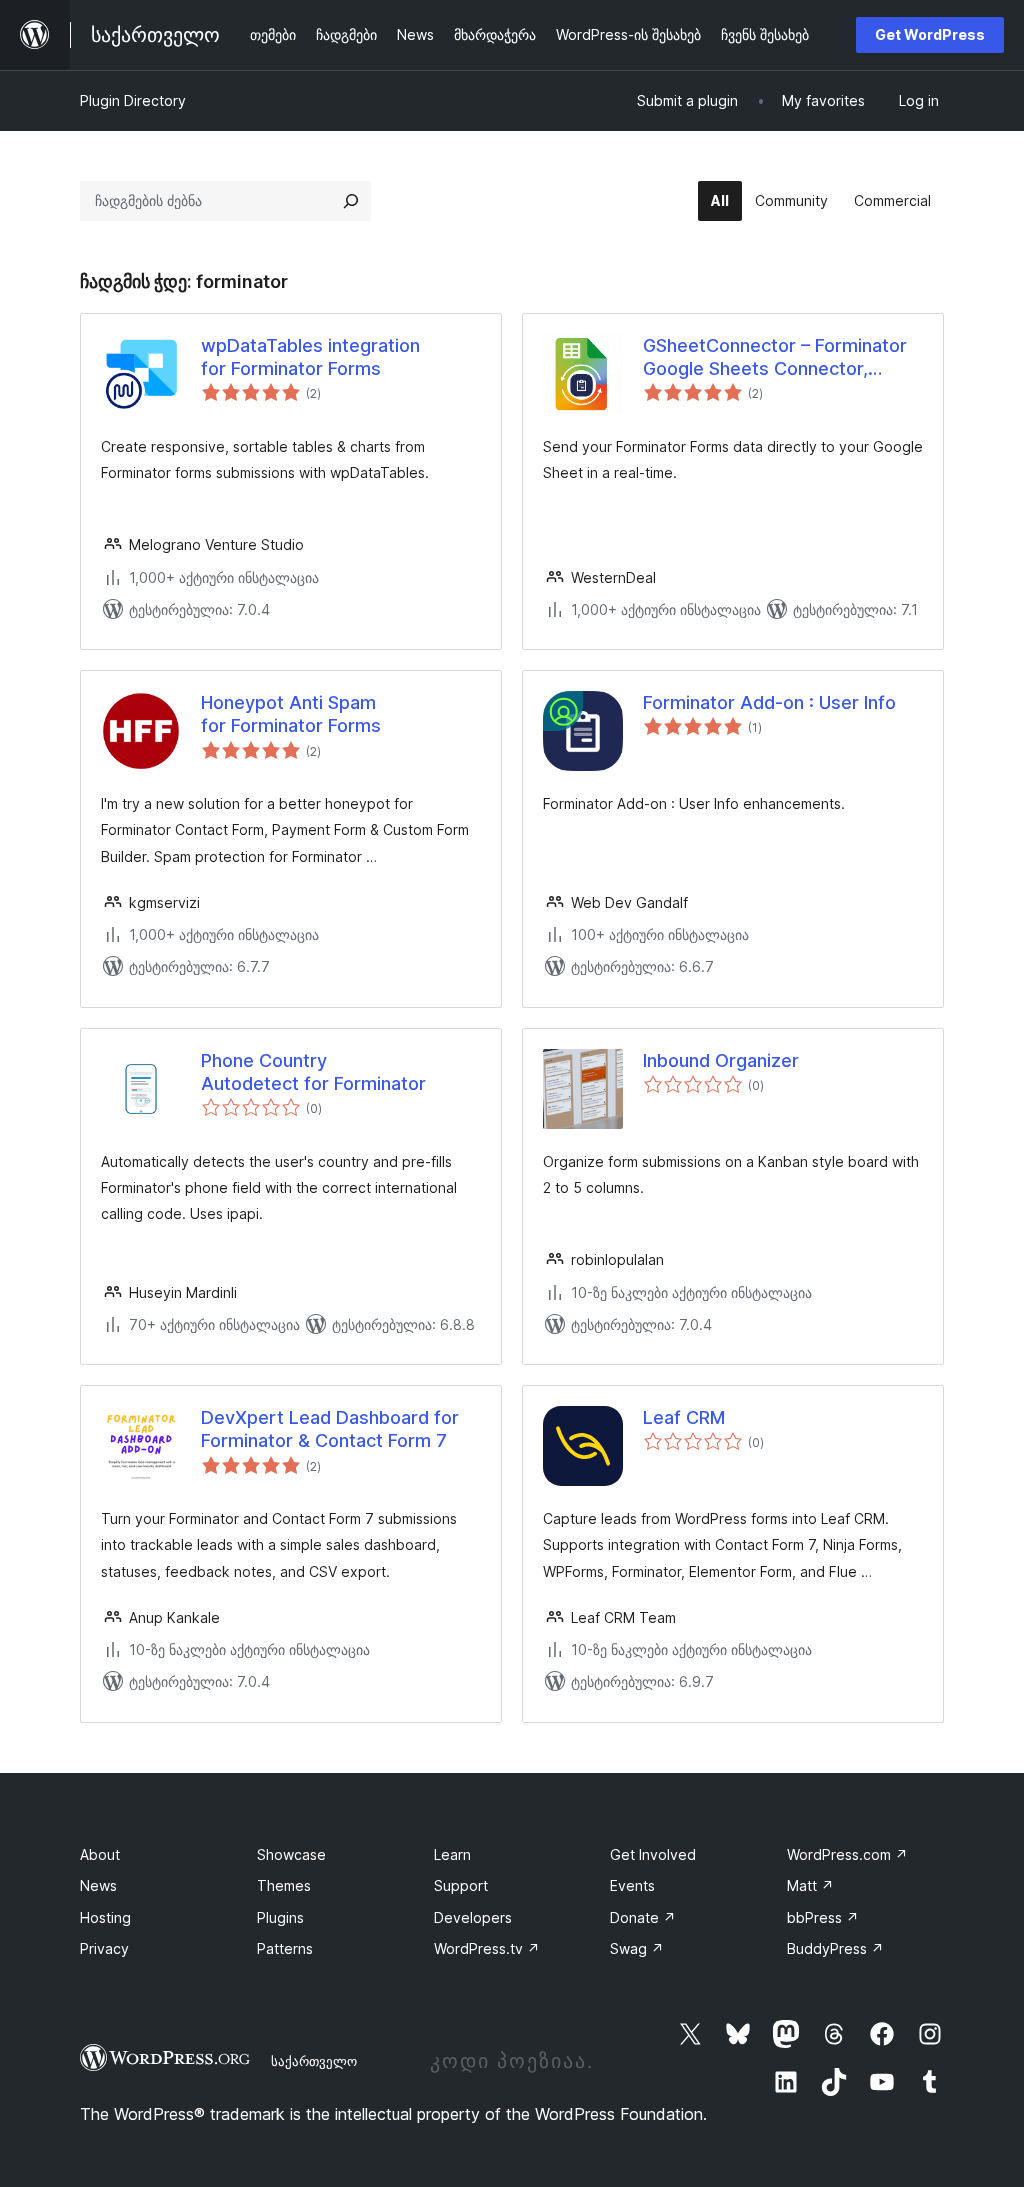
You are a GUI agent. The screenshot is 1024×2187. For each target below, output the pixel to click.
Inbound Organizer (721, 1060)
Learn (452, 1854)
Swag (637, 1948)
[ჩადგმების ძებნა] (351, 201)
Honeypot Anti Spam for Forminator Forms (291, 714)
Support (461, 1885)
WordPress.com (847, 1854)
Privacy (104, 1948)
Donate (643, 1917)
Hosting (105, 1917)
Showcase (291, 1854)
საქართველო (314, 2061)
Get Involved (653, 1854)
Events (632, 1885)
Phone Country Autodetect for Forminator (313, 1072)
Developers (473, 1917)
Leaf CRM (684, 1417)
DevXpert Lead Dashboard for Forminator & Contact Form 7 (330, 1429)
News (98, 1885)
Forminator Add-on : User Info (769, 702)
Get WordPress (930, 34)
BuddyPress (835, 1948)
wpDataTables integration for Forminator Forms (310, 357)
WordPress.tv (487, 1948)
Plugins (280, 1917)
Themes (284, 1885)
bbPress (823, 1917)
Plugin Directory (133, 100)
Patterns (285, 1948)
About (100, 1854)
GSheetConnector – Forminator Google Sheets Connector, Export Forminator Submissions (776, 358)
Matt (810, 1885)
